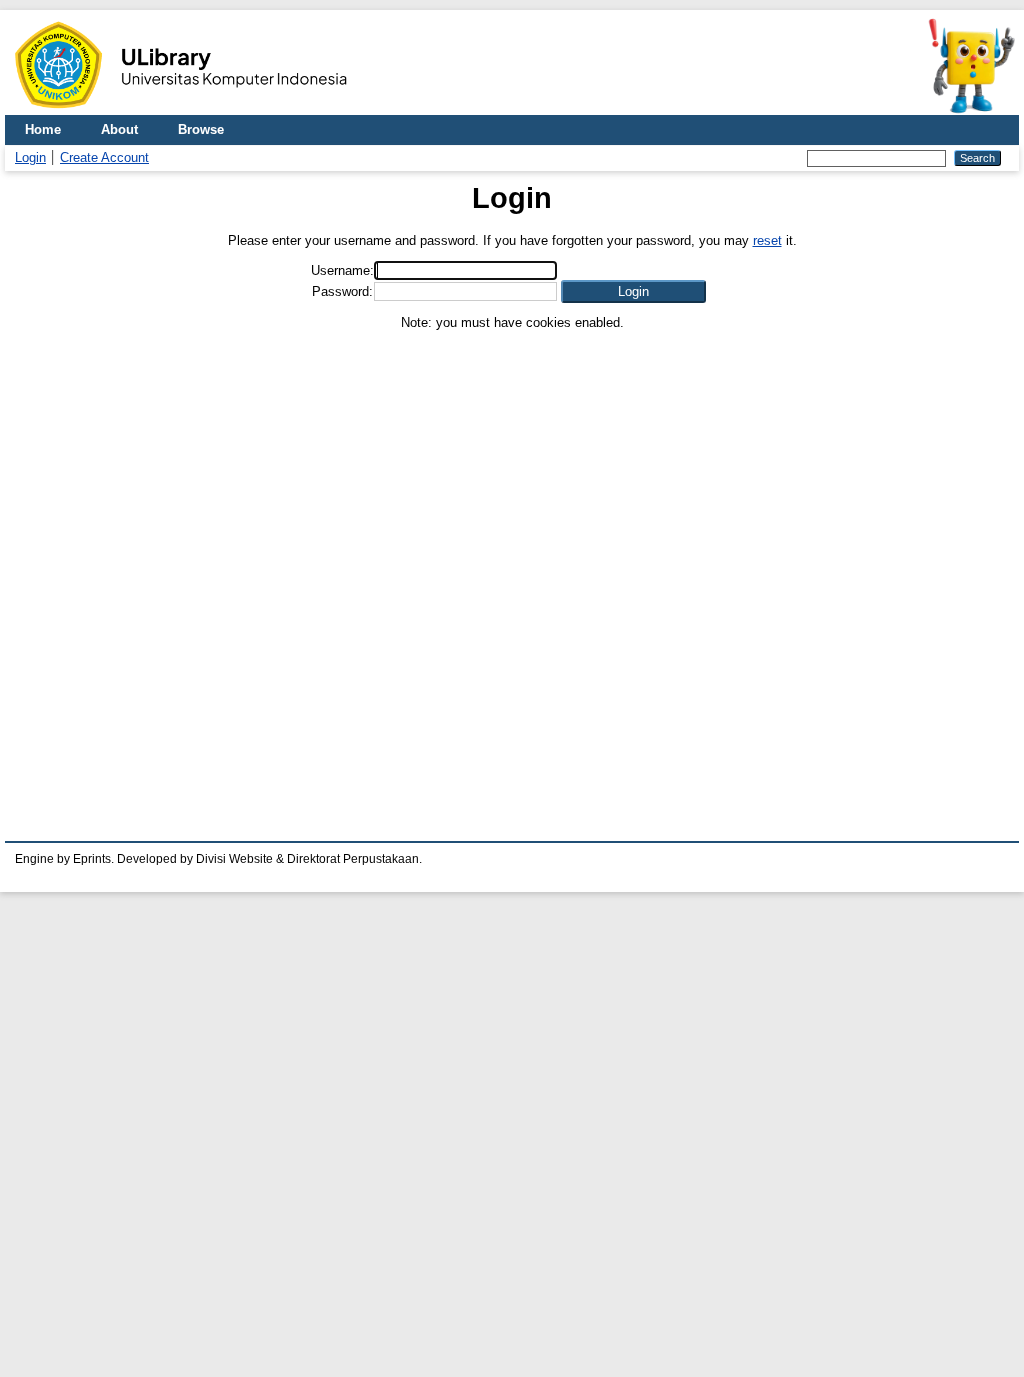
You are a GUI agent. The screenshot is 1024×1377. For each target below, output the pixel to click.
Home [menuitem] (43, 129)
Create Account (104, 157)
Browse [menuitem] (201, 129)
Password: (342, 291)
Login (30, 157)
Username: (342, 270)
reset (767, 240)
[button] (633, 291)
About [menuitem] (119, 129)
